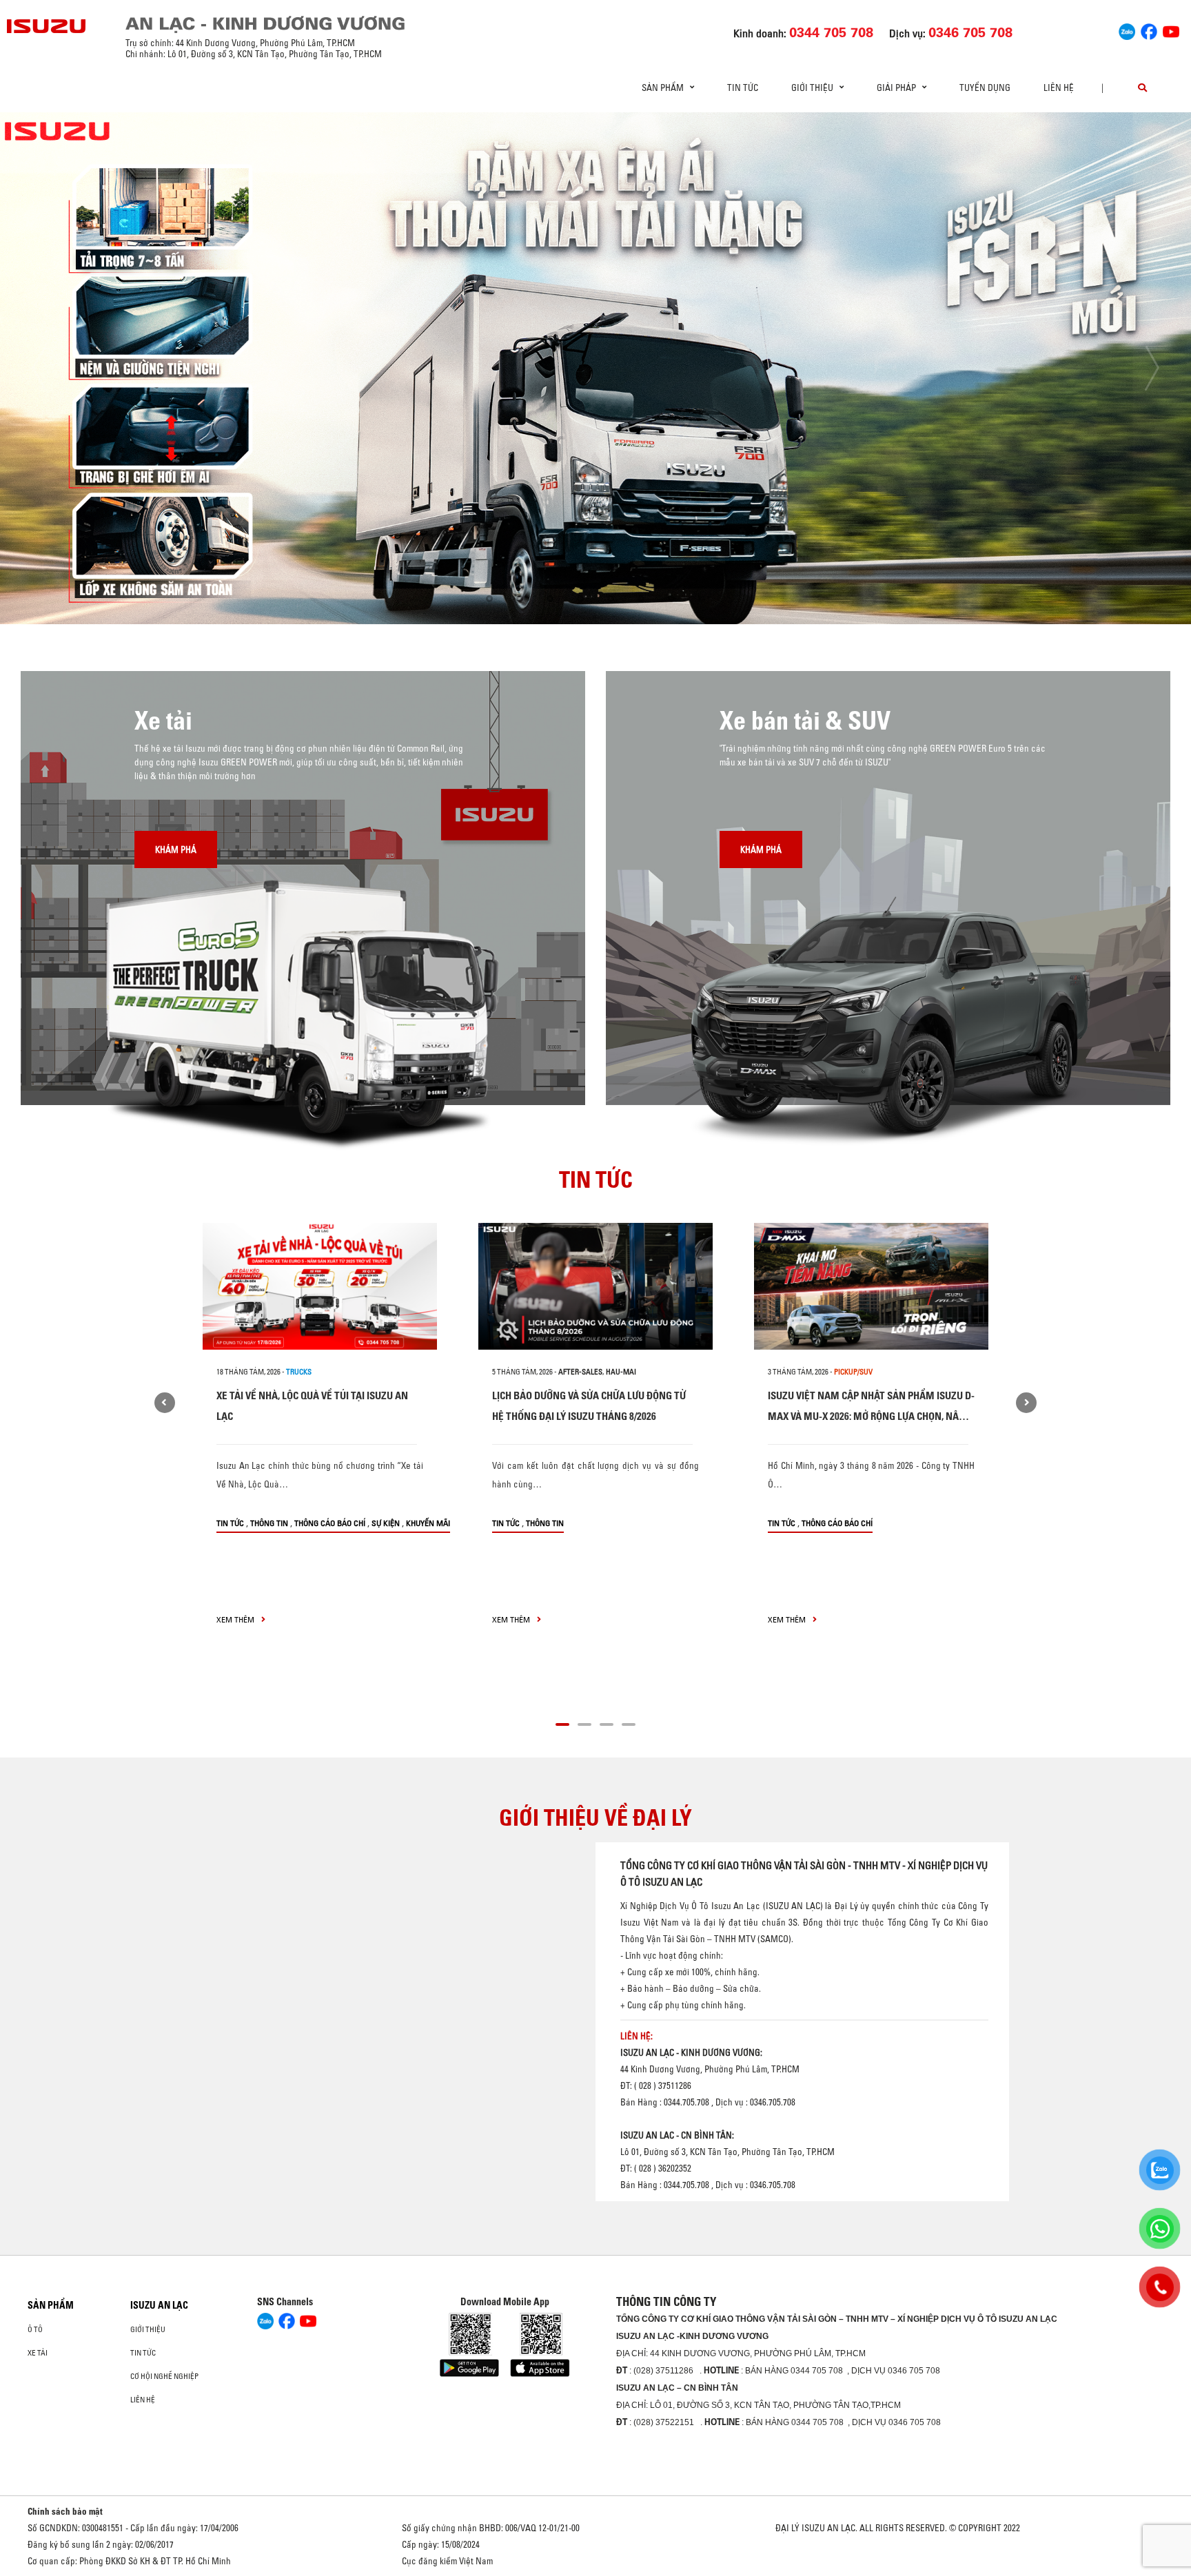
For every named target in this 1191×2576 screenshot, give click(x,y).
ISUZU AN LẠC (159, 2305)
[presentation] (39, 368)
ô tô (35, 2329)
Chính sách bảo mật (65, 2511)
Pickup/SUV (853, 1372)
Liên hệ (1059, 87)
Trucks (299, 1372)
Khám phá (176, 849)
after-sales (580, 1372)
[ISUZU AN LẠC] (47, 26)
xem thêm (236, 1619)
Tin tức (743, 87)
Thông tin (269, 1523)
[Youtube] (1171, 30)
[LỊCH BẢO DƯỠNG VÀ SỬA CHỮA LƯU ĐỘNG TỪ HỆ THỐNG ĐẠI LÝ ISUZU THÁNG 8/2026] (595, 1286)
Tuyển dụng (985, 87)
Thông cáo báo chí (330, 1523)
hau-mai (621, 1372)
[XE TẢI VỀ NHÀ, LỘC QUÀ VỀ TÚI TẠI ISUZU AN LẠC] (320, 1286)
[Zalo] (1127, 30)
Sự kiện (386, 1523)
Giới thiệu (148, 2329)
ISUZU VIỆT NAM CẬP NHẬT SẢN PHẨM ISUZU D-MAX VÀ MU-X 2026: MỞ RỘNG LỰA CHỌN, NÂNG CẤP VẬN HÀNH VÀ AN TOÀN (871, 1416)
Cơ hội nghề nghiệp (164, 2376)
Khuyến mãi (428, 1523)
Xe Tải (38, 2353)
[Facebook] (1149, 30)
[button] (489, 599)
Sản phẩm (51, 2305)
